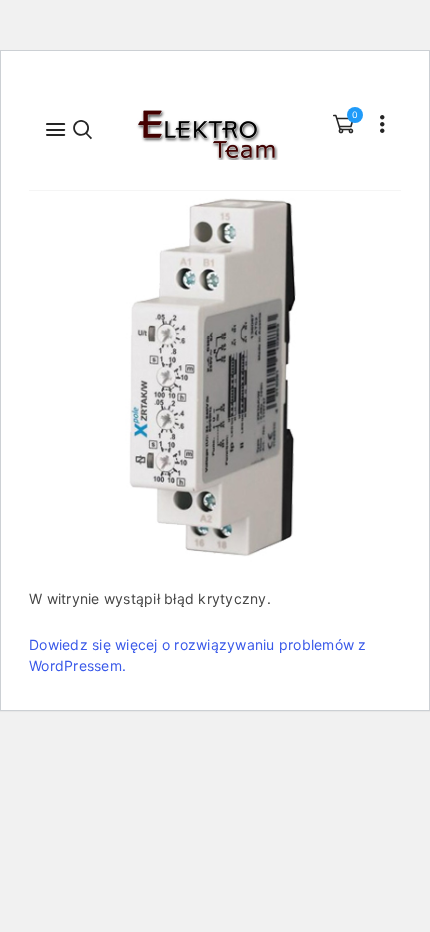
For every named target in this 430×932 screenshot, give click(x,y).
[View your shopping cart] (343, 123)
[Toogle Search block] (83, 128)
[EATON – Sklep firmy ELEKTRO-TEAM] (206, 135)
